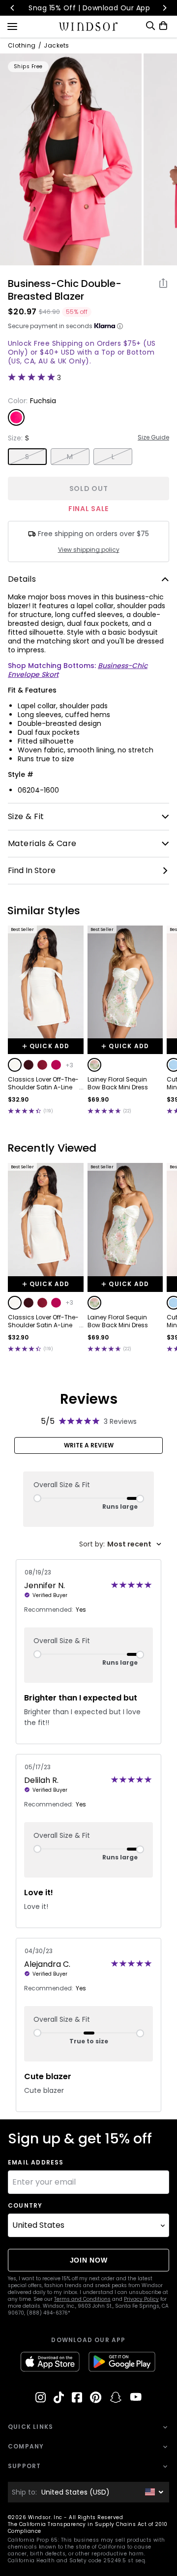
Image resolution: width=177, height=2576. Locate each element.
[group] (71, 159)
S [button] (27, 457)
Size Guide (153, 438)
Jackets (56, 46)
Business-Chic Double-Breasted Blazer (65, 290)
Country (25, 2206)
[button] (15, 1065)
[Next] (164, 8)
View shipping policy (89, 550)
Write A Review (89, 1445)
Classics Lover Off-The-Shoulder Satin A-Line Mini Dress (43, 1083)
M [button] (70, 457)
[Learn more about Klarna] (120, 326)
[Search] (150, 26)
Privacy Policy (141, 2299)
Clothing (22, 46)
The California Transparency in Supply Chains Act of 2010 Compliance (88, 2528)
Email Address (36, 2163)
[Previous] (13, 8)
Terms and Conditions (82, 2299)
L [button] (113, 457)
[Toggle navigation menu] (12, 26)
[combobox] (120, 1544)
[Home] (89, 26)
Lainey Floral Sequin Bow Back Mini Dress (118, 1083)
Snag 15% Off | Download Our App (89, 8)
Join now (89, 2260)
